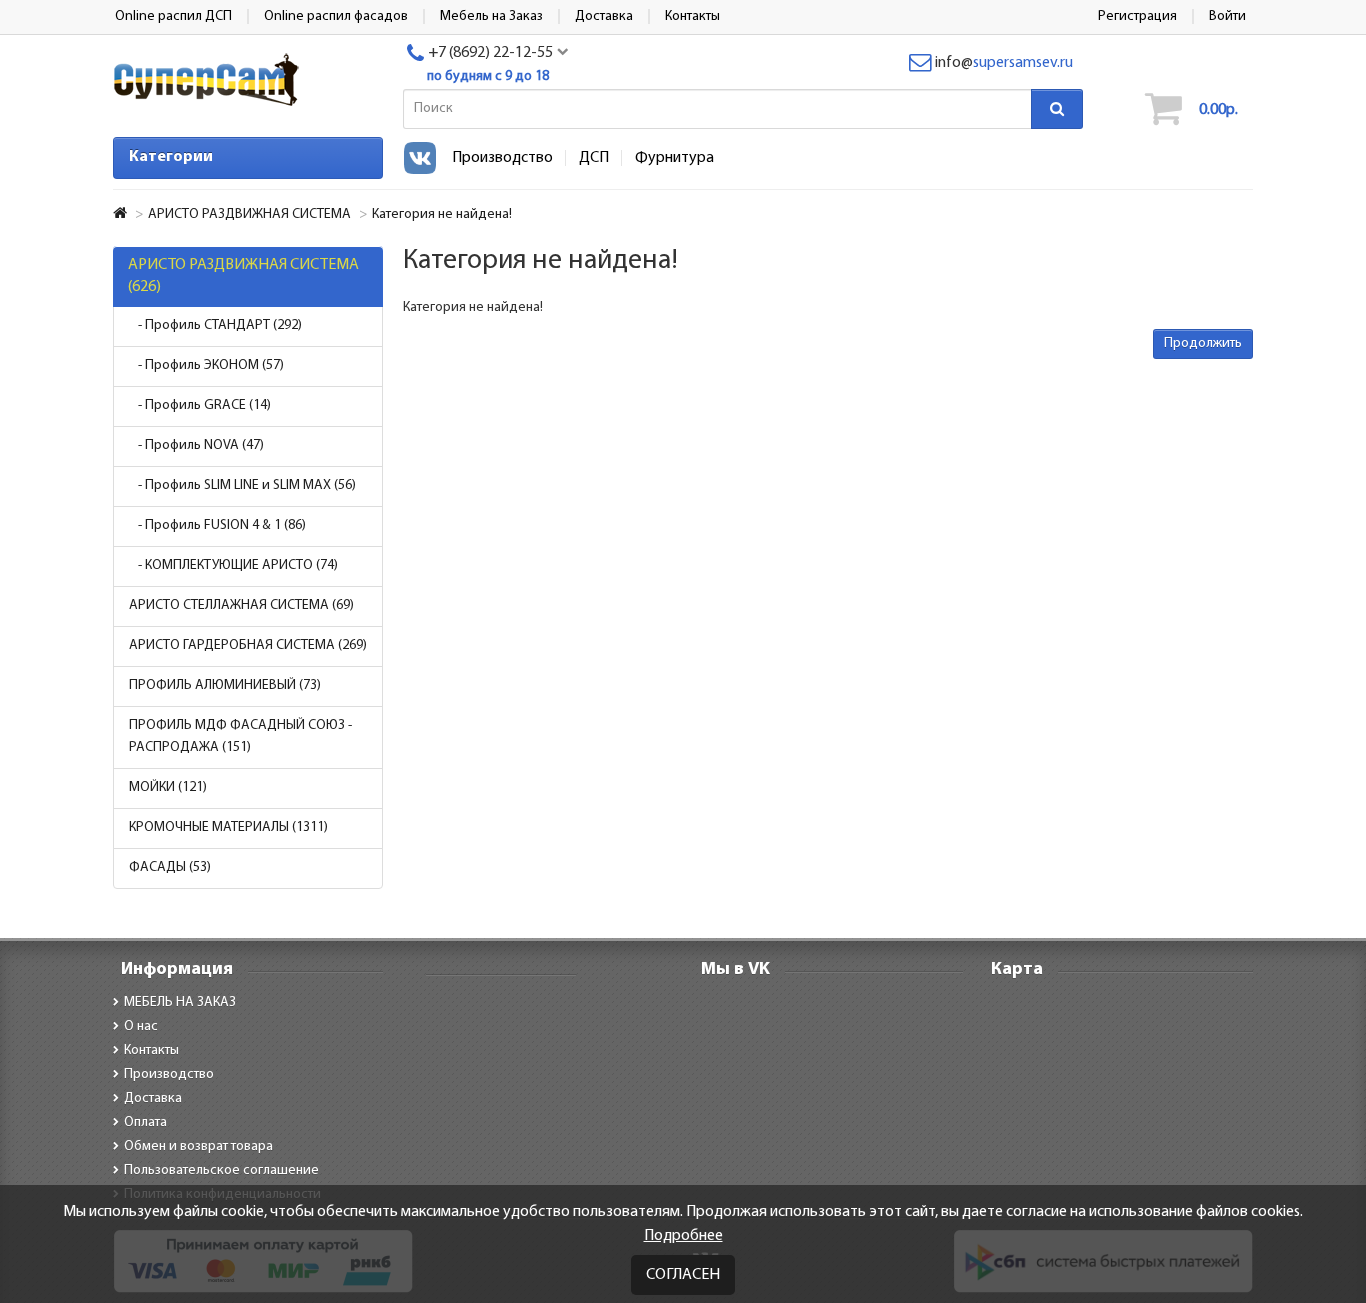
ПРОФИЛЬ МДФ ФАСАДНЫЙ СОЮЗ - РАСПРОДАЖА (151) (240, 736)
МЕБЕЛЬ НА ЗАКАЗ (180, 1002)
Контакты (151, 1050)
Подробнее (683, 1236)
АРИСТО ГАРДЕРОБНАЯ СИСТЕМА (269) (248, 645)
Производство (502, 158)
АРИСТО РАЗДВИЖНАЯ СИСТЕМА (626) (243, 276)
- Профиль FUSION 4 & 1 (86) (217, 525)
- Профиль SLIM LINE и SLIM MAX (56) (242, 485)
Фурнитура (674, 158)
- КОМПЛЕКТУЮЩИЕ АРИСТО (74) (233, 565)
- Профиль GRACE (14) (200, 405)
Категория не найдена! (442, 214)
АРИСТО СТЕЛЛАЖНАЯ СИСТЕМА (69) (241, 605)
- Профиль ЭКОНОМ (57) (206, 365)
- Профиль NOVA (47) (196, 445)
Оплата (145, 1122)
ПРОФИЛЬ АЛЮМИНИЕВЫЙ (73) (225, 685)
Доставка (153, 1098)
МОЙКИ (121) (168, 787)
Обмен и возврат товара (198, 1146)
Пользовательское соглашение (221, 1170)
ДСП (594, 158)
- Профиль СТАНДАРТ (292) (215, 325)
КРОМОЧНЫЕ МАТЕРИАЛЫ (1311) (228, 827)
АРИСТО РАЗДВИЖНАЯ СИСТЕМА (249, 214)
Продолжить (1203, 343)
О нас (141, 1026)
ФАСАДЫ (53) (170, 867)
